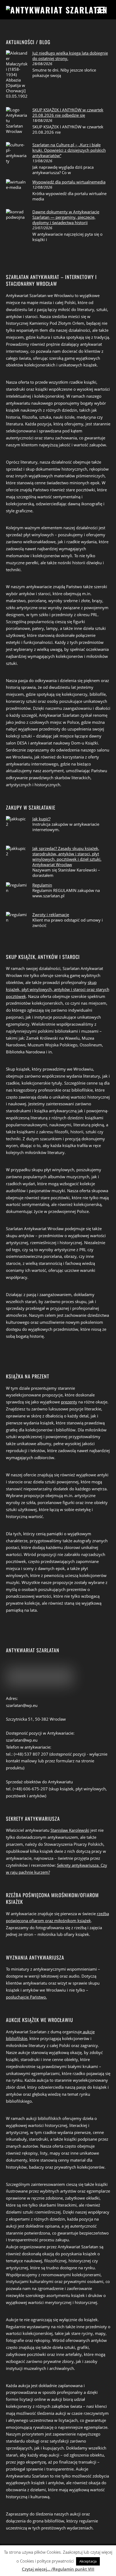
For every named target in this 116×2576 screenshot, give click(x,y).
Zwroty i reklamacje (51, 915)
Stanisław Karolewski (70, 1830)
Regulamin (42, 885)
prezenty (69, 1402)
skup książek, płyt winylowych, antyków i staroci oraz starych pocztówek (58, 989)
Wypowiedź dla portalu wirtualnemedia (69, 182)
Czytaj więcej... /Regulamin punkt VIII (58, 2569)
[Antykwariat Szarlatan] (57, 10)
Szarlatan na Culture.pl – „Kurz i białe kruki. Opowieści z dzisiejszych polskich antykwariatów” (69, 150)
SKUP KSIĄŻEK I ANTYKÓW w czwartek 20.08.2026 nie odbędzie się (68, 112)
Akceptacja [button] (88, 2561)
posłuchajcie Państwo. (26, 1997)
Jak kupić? (41, 819)
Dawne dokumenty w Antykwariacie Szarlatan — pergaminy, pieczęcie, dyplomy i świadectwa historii (66, 217)
